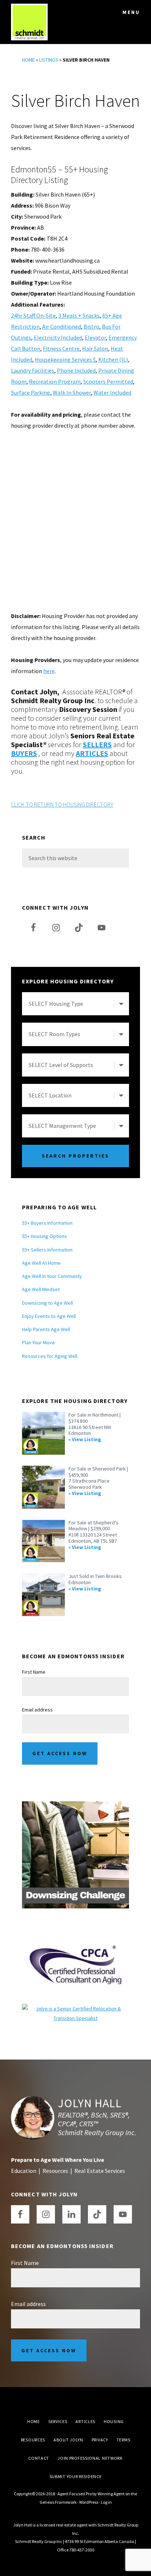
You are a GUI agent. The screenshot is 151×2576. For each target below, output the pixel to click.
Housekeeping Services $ (65, 359)
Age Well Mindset (41, 1289)
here (49, 671)
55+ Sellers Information (47, 1250)
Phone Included (76, 370)
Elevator (95, 337)
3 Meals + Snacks (79, 315)
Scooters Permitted (108, 381)
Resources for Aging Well (50, 1356)
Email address (37, 1710)
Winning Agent (111, 2494)
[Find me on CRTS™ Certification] (75, 2009)
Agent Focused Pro (75, 2494)
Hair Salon (95, 348)
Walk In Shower (72, 392)
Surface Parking (31, 392)
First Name (34, 1672)
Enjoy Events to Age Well (49, 1316)
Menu (131, 12)
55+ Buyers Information (47, 1223)
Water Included (112, 392)
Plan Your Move (38, 1342)
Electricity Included (58, 337)
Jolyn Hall (90, 2103)
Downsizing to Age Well (47, 1303)
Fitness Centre (61, 348)
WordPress (89, 2502)
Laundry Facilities (33, 370)
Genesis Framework (58, 2502)
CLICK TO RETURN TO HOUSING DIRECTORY (62, 804)
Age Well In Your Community (52, 1276)
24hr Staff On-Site (33, 315)
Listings (49, 60)
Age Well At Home (41, 1263)
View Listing (86, 1439)
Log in (106, 2502)
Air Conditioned (62, 326)
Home (28, 60)
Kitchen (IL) (113, 359)
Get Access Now (60, 1753)
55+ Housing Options (45, 1236)
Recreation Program (55, 381)
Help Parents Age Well (46, 1329)
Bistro (91, 326)
